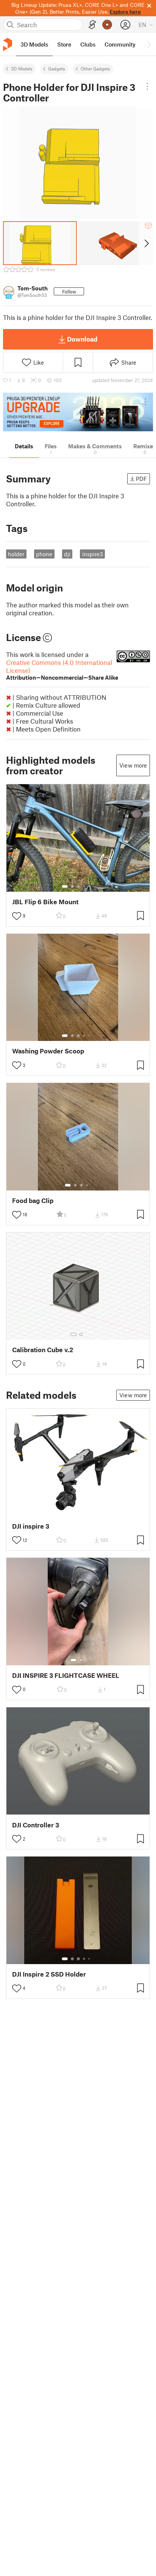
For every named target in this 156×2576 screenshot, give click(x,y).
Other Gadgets (95, 69)
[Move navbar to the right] (148, 44)
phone (44, 554)
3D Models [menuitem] (34, 44)
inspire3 (93, 554)
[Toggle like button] (17, 916)
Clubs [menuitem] (88, 44)
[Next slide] (146, 243)
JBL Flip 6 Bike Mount (45, 902)
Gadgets (57, 69)
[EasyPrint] (92, 25)
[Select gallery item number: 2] (72, 886)
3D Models (22, 69)
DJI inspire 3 (31, 1526)
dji (67, 554)
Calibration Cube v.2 (43, 1350)
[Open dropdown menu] (147, 86)
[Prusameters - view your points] (107, 25)
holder (16, 554)
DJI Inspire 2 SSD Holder (49, 1974)
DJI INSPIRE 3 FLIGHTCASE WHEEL (66, 1675)
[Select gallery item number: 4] (84, 886)
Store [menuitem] (64, 44)
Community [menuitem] (120, 44)
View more (133, 765)
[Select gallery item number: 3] (78, 886)
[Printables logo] (8, 44)
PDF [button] (141, 479)
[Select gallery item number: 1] (65, 886)
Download (82, 339)
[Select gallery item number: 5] (90, 886)
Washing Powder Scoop (48, 1051)
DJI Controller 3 (36, 1825)
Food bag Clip (33, 1201)
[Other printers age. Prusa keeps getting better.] (78, 412)
